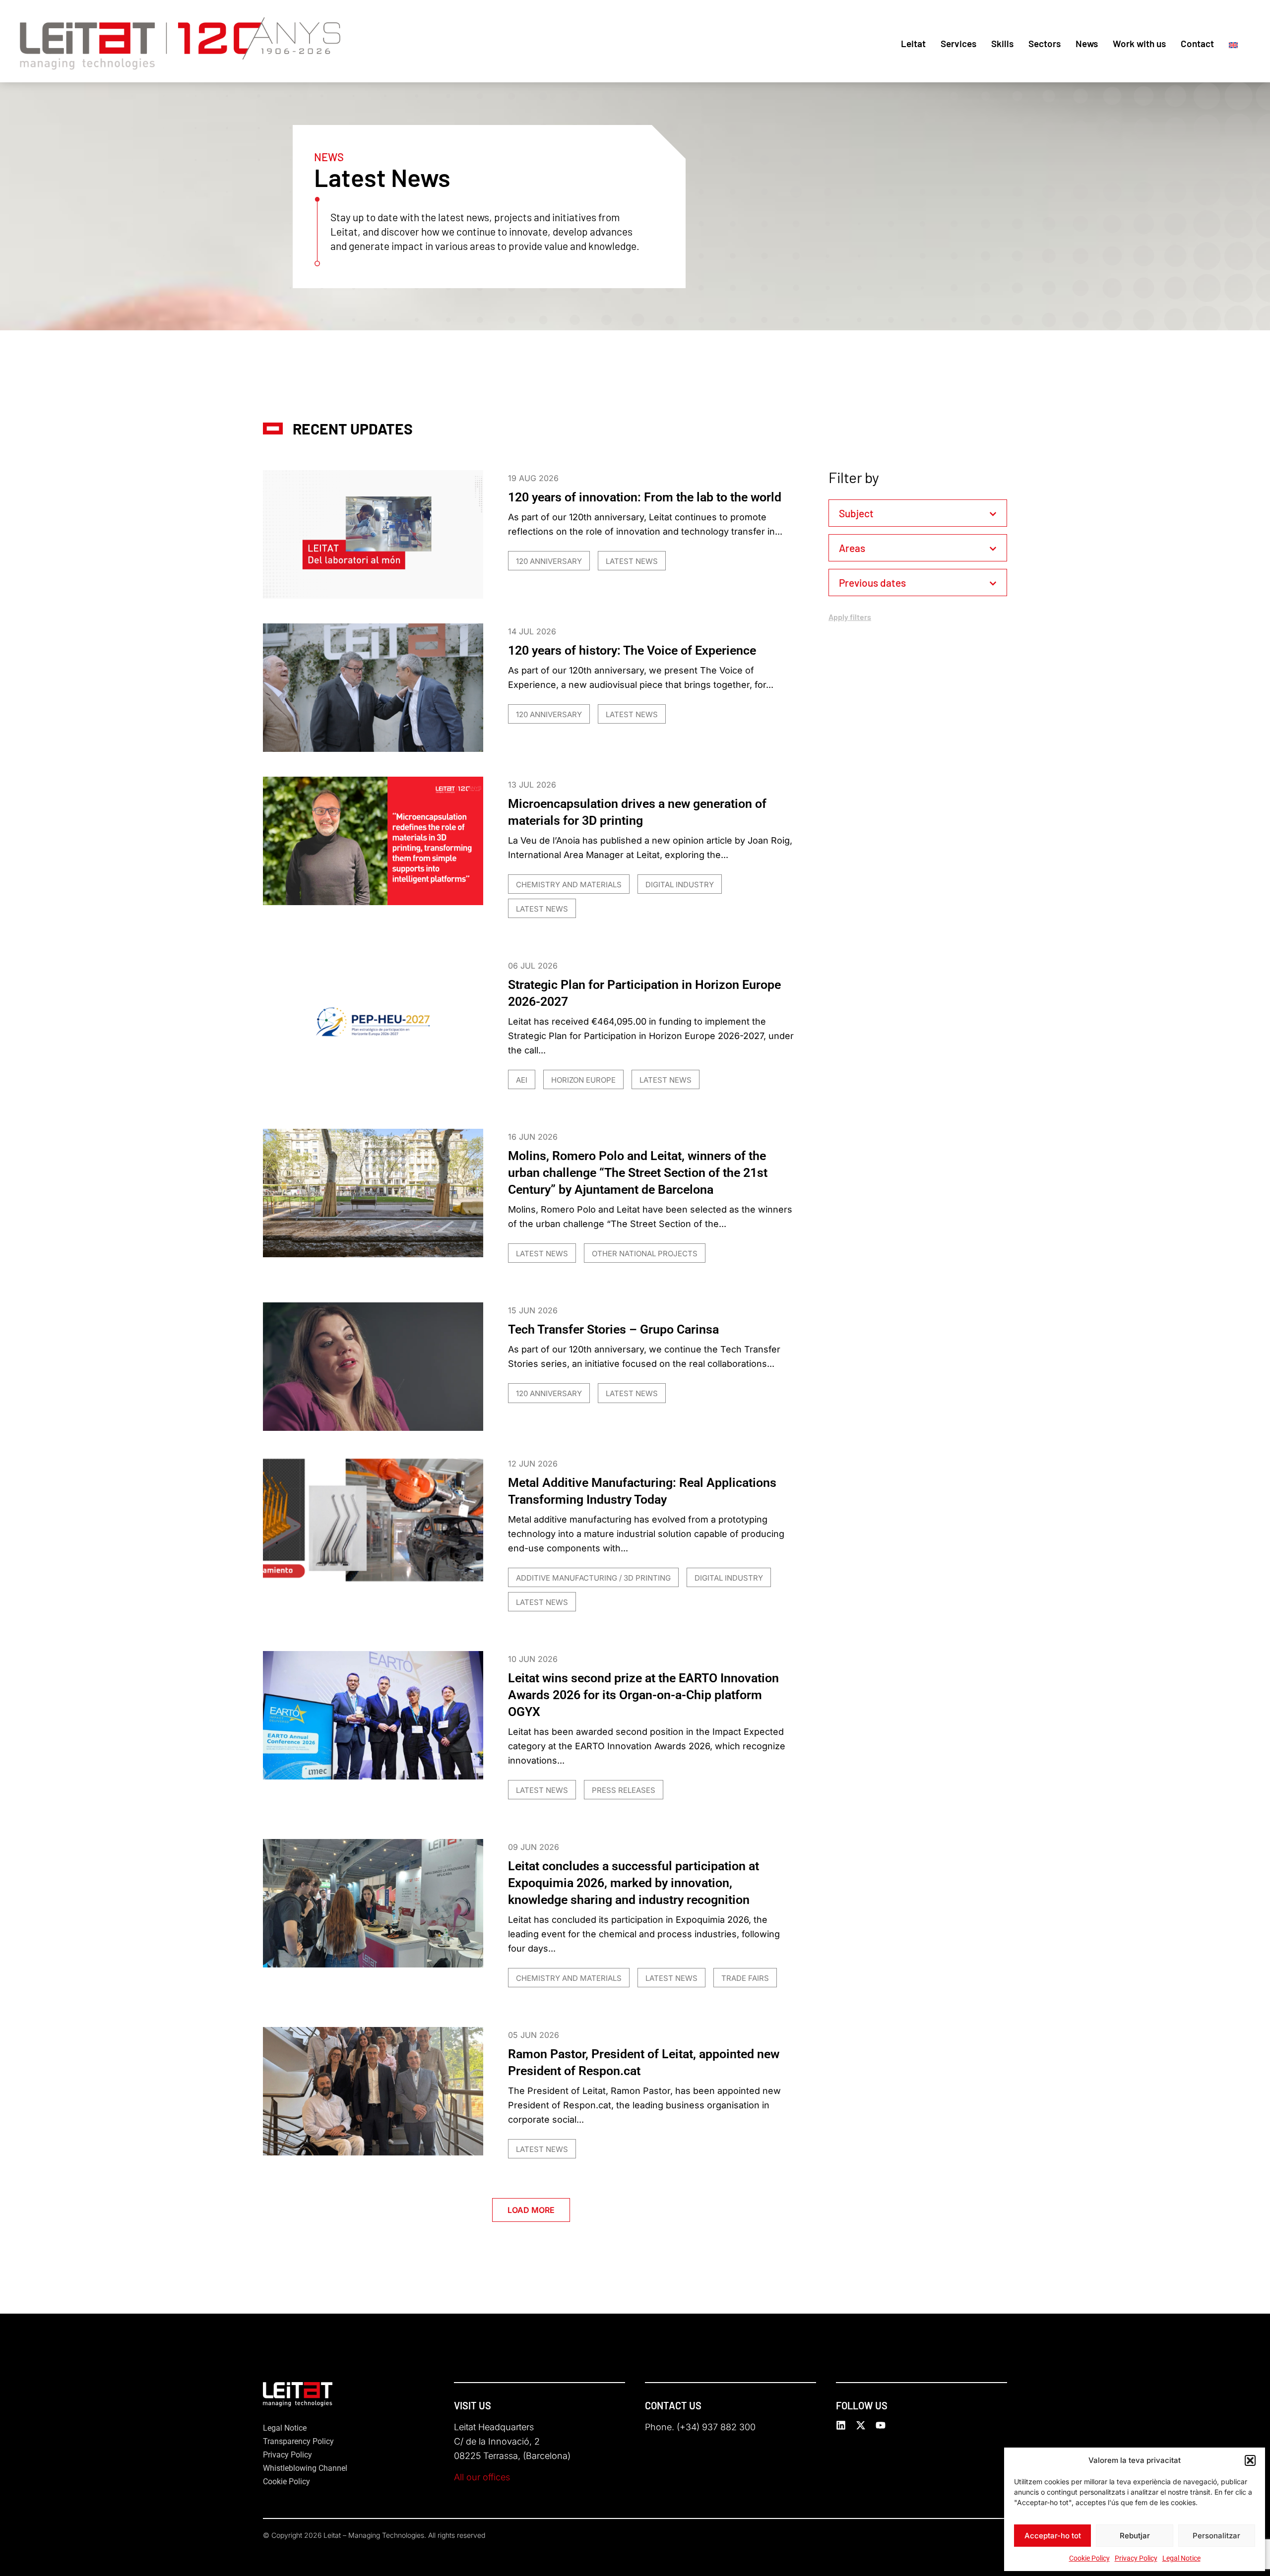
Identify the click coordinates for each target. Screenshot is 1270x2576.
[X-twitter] (861, 2425)
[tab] (918, 513)
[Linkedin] (841, 2425)
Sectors (1045, 43)
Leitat (913, 43)
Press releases (624, 1790)
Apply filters (850, 617)
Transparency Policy (298, 2441)
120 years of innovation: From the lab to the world (645, 497)
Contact (1197, 43)
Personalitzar (1216, 2536)
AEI (522, 1080)
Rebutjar (1135, 2536)
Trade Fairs (745, 1978)
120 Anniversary (549, 561)
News (1087, 43)
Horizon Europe (583, 1080)
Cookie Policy (1089, 2558)
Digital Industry (680, 885)
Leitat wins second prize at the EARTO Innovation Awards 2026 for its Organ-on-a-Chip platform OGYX (643, 1695)
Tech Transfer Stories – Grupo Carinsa (613, 1329)
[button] (1250, 2460)
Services (958, 43)
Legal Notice (1181, 2558)
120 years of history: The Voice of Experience (632, 650)
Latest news (632, 561)
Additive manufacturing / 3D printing (593, 1578)
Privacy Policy (1136, 2558)
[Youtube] (881, 2425)
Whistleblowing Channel (305, 2468)
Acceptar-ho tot (1053, 2536)
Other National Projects (645, 1254)
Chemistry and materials (569, 885)
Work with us (1139, 43)
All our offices (482, 2477)
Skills (1002, 43)
